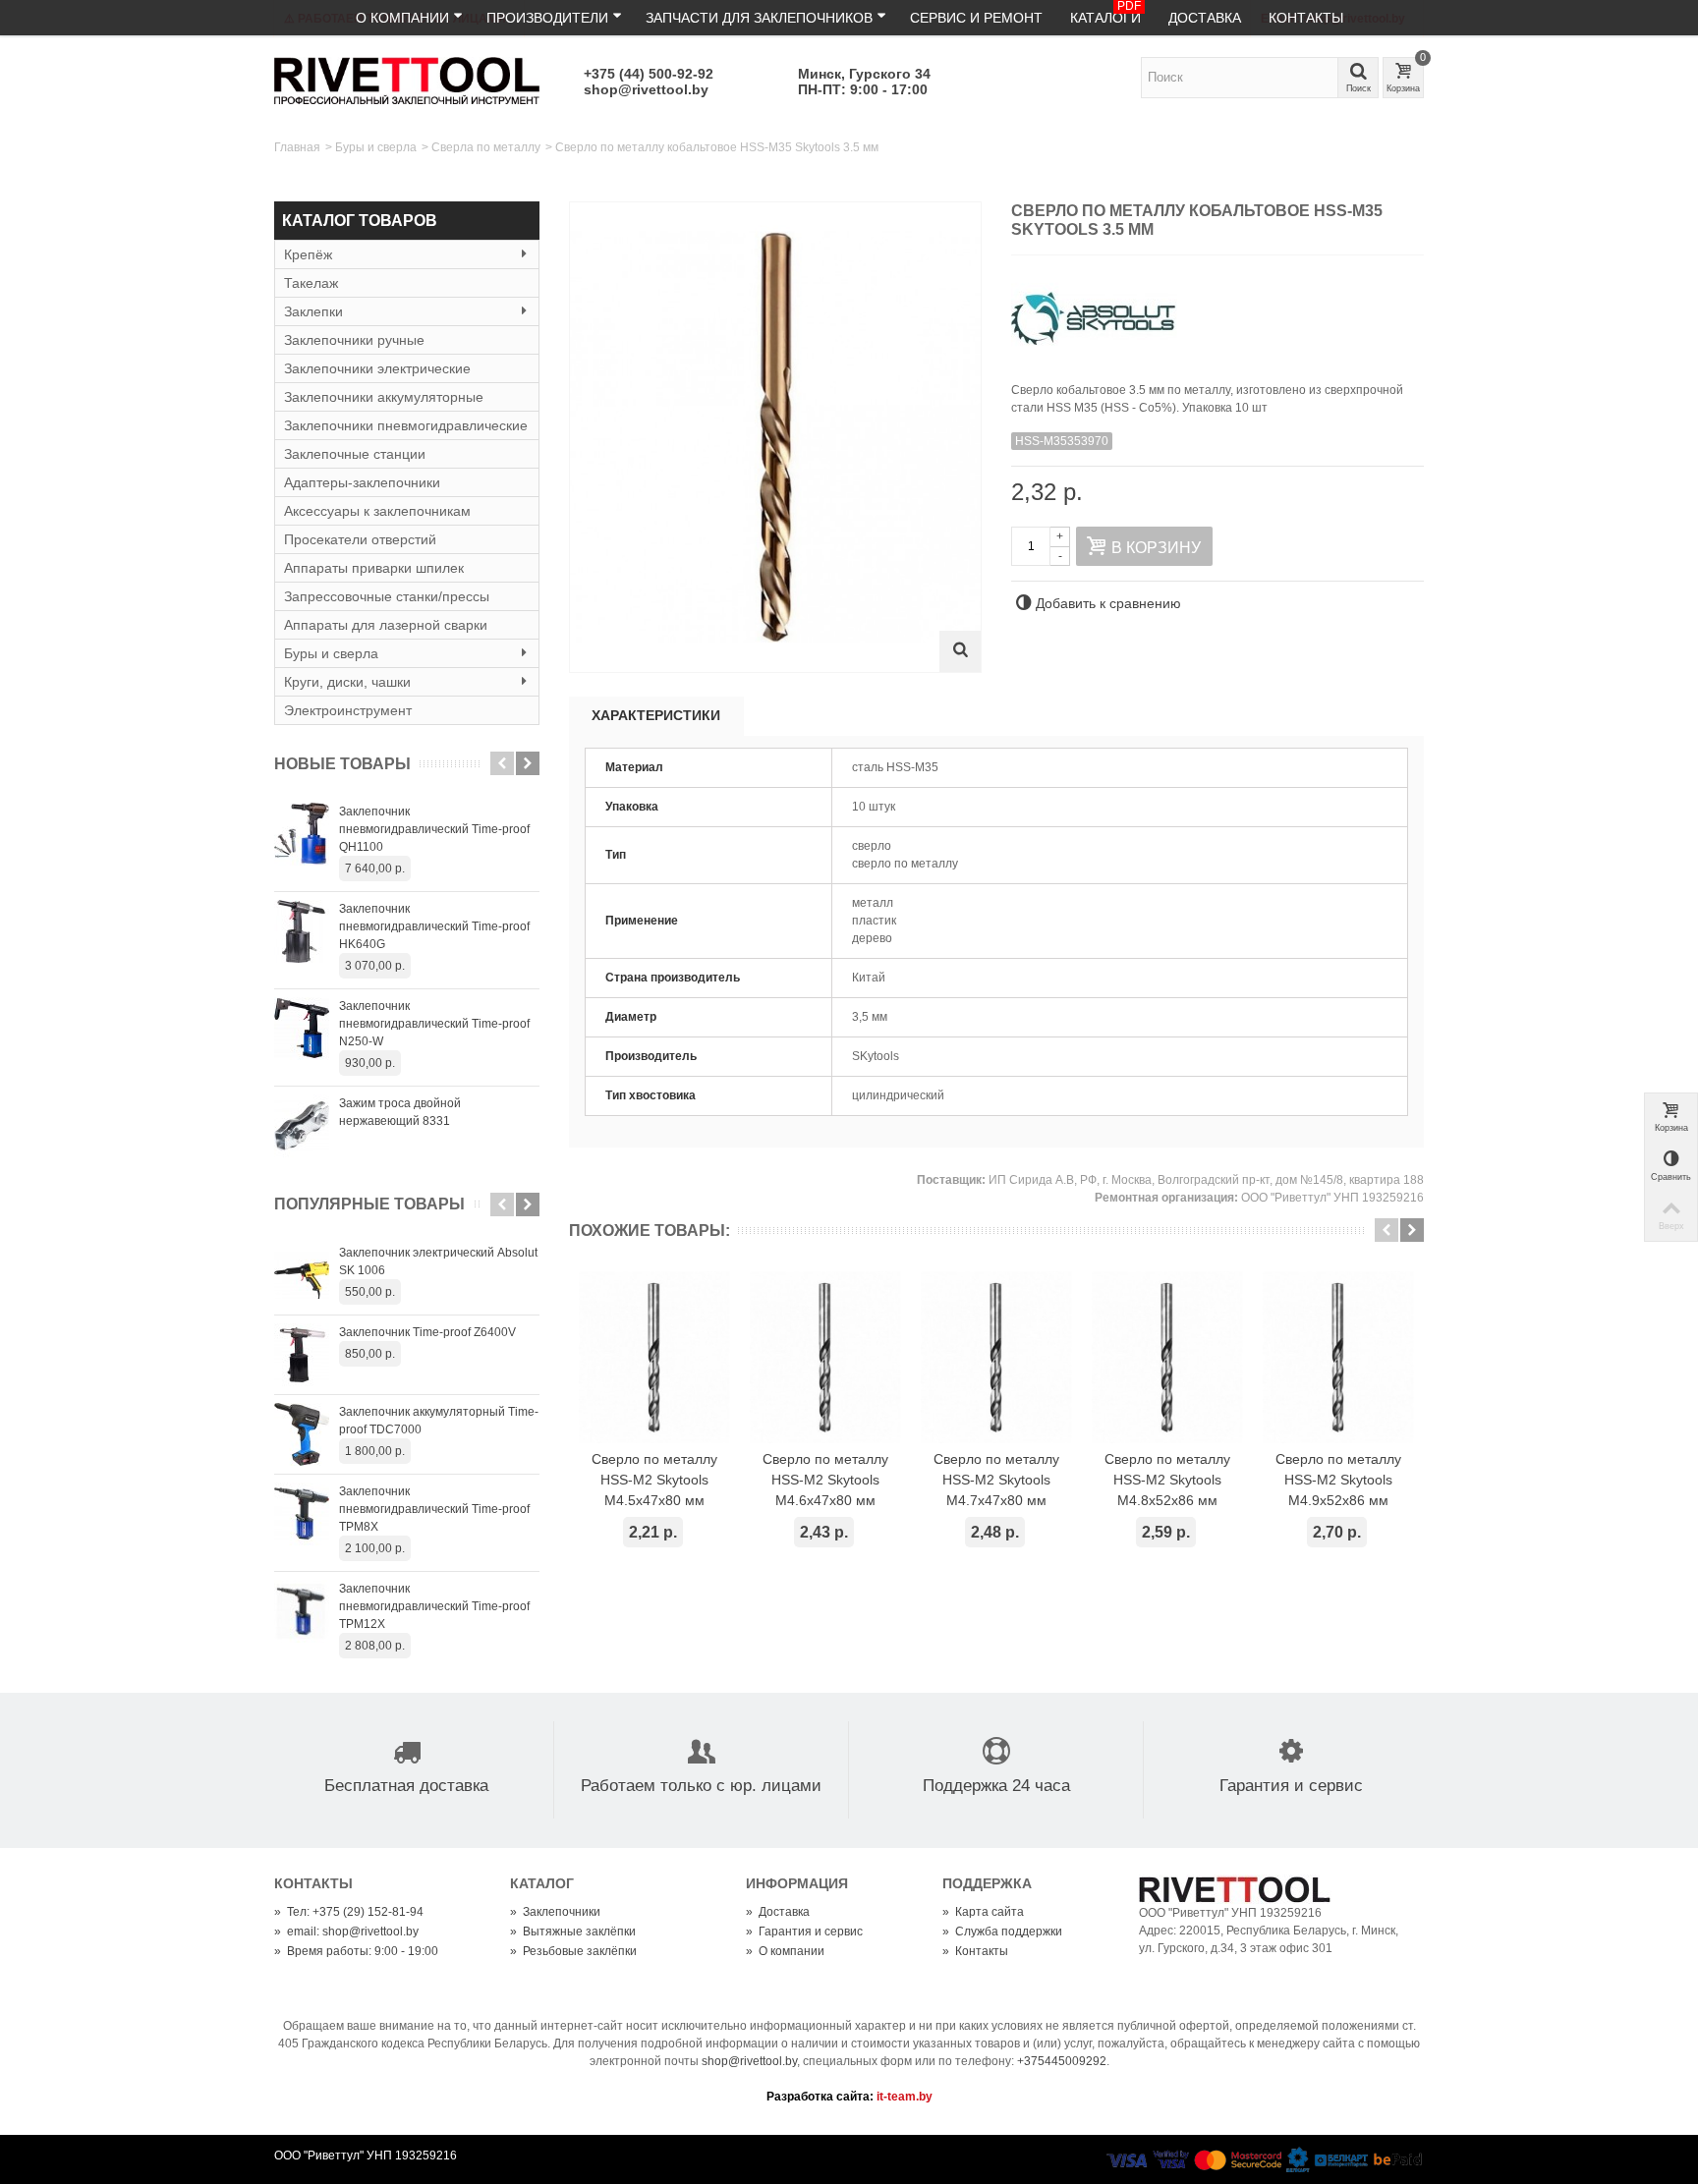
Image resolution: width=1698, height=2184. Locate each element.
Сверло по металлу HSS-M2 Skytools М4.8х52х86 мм (1167, 1480)
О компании (402, 18)
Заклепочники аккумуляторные (384, 397)
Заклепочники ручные (354, 340)
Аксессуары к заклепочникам (377, 511)
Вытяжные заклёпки (573, 1932)
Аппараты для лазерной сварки (386, 625)
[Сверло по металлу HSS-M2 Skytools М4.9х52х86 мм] (1338, 1358)
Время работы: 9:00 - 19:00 (356, 1951)
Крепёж (308, 254)
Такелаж (311, 283)
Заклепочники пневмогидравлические (406, 425)
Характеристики (656, 715)
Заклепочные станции (355, 454)
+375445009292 (1062, 2061)
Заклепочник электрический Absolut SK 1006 (438, 1261)
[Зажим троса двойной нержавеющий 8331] (302, 1126)
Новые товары (342, 764)
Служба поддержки (1002, 1932)
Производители (547, 18)
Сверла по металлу (486, 147)
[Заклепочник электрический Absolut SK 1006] (302, 1275)
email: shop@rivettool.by (346, 1932)
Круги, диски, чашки (347, 682)
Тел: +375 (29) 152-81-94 (349, 1912)
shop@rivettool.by (646, 89)
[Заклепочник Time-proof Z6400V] (302, 1355)
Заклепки (313, 311)
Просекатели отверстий (360, 539)
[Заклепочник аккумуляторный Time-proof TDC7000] (302, 1434)
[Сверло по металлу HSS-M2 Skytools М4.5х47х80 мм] (654, 1358)
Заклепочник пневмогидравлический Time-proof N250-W (434, 1024)
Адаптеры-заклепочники (362, 482)
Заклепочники (555, 1912)
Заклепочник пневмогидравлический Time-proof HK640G (434, 926)
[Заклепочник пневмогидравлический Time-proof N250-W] (302, 1029)
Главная (297, 147)
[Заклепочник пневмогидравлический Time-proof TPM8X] (302, 1514)
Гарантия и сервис (804, 1932)
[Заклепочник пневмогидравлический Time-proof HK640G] (302, 931)
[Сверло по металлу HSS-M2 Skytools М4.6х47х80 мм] (825, 1358)
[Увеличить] (960, 651)
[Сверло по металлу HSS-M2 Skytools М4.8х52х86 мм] (1167, 1358)
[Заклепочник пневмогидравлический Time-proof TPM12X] (302, 1611)
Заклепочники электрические (377, 368)
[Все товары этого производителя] (1217, 312)
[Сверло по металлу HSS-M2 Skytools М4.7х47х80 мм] (996, 1358)
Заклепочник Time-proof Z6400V (427, 1332)
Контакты (1306, 18)
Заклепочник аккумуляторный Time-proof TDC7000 (439, 1421)
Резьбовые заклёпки (573, 1951)
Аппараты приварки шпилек (374, 568)
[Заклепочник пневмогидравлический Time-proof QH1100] (302, 834)
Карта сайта (983, 1912)
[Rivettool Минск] (407, 80)
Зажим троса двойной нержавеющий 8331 (400, 1112)
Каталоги (1105, 13)
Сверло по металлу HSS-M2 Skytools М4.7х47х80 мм (996, 1480)
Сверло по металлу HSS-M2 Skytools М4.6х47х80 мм (825, 1480)
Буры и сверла (376, 147)
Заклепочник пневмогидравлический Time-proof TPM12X (434, 1606)
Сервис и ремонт (976, 18)
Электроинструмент (348, 710)
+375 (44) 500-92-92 (649, 74)
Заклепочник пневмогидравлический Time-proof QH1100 (434, 829)
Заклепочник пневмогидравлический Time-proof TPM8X (434, 1509)
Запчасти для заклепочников (759, 18)
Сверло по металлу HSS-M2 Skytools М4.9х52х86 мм (1338, 1480)
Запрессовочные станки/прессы (387, 596)
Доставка (1205, 18)
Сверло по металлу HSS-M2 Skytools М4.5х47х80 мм (654, 1480)
